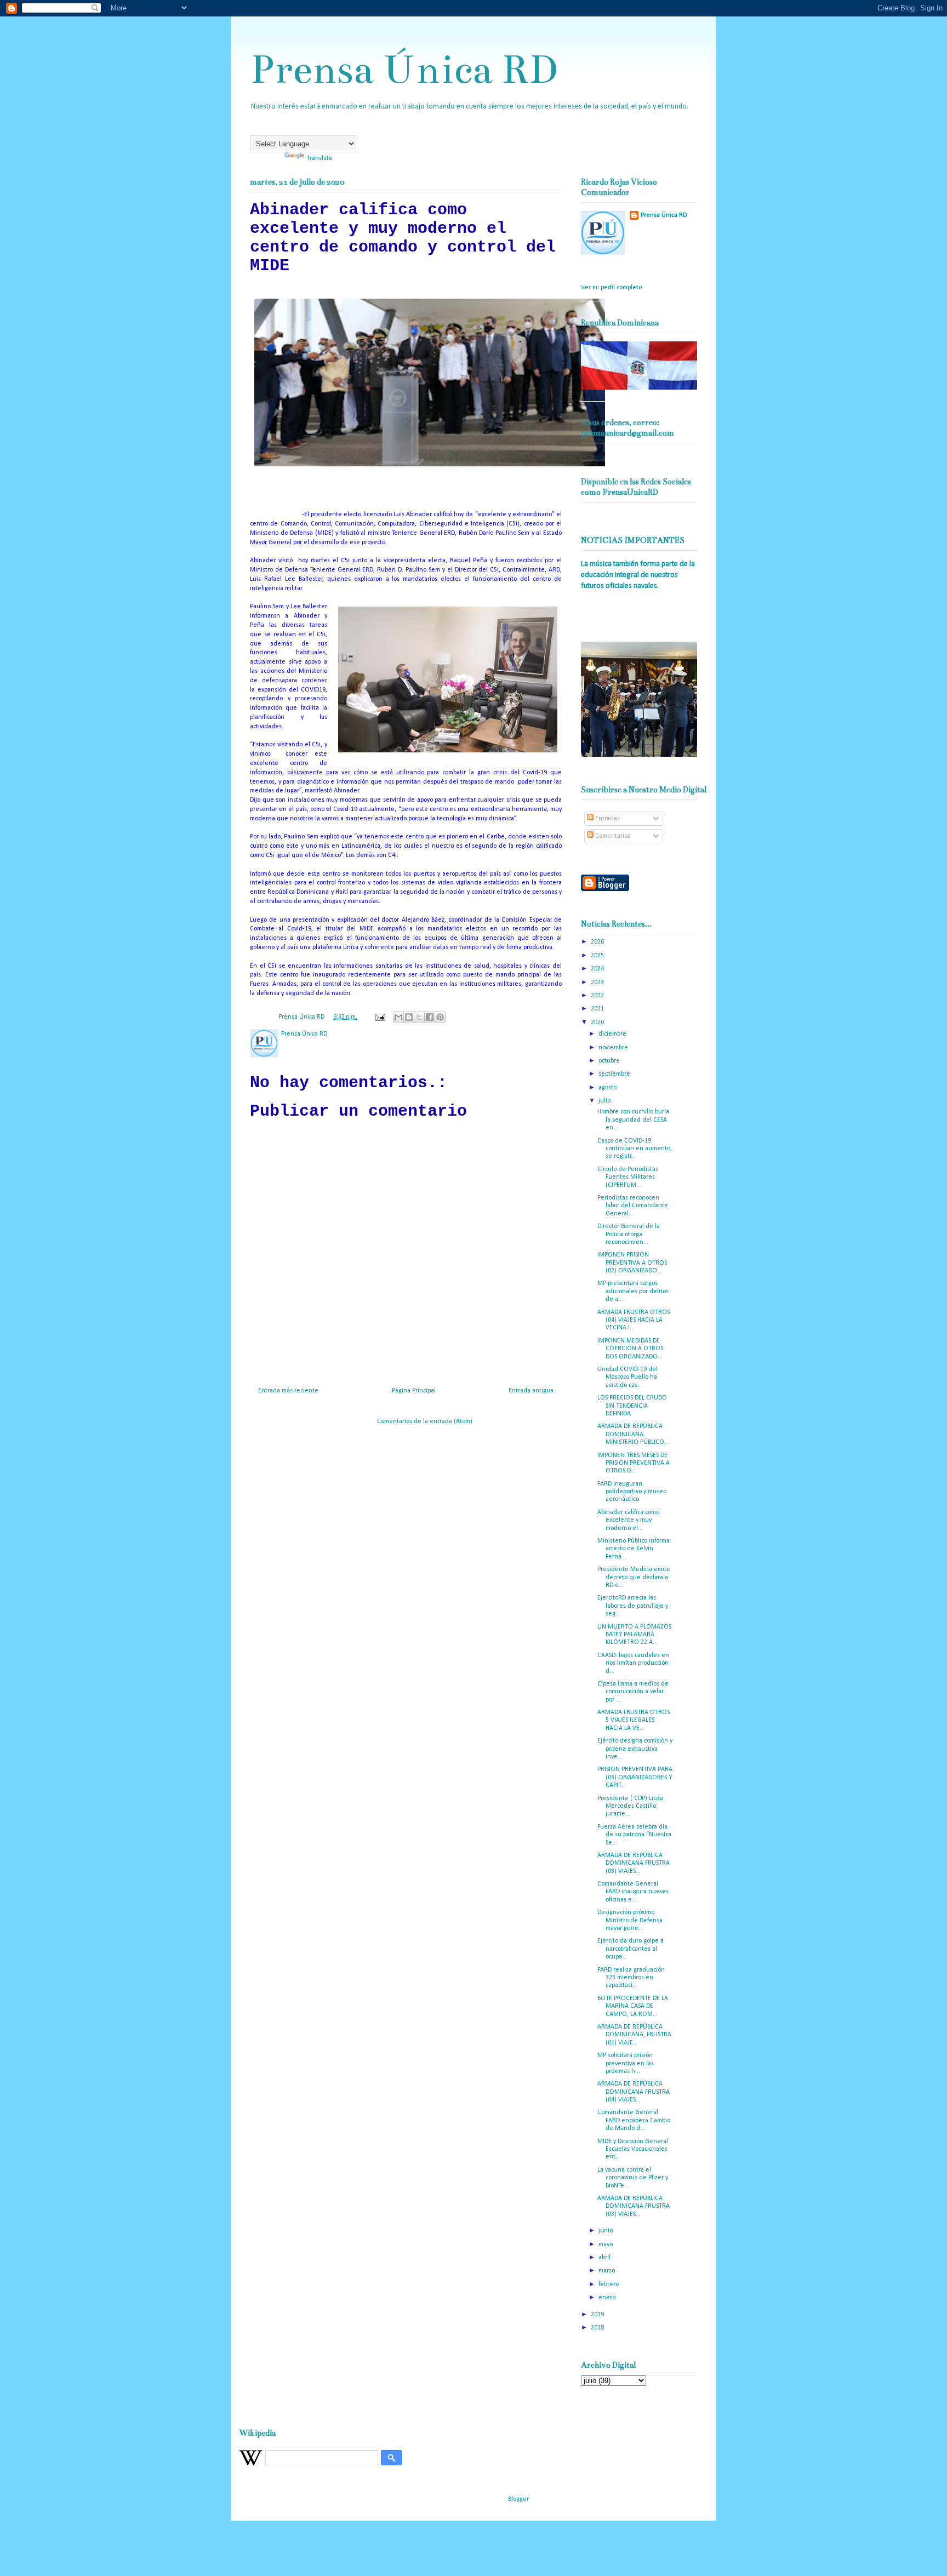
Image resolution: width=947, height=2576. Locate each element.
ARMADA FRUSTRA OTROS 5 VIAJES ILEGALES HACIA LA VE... (634, 1720)
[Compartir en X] (419, 1017)
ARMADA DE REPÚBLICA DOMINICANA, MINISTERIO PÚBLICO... (633, 1434)
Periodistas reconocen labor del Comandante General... (633, 1206)
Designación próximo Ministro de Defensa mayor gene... (630, 1920)
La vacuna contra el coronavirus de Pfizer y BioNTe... (633, 2178)
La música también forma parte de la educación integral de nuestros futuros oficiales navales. (638, 575)
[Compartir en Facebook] (430, 1017)
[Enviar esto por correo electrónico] (398, 1017)
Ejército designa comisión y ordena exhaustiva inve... (635, 1749)
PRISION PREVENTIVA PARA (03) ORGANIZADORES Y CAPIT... (635, 1777)
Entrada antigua (531, 1391)
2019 (598, 2315)
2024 (598, 969)
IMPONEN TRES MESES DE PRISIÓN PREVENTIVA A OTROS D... (634, 1463)
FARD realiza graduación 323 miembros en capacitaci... (631, 1978)
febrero (609, 2284)
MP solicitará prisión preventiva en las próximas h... (626, 2063)
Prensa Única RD (404, 69)
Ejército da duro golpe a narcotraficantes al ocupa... (631, 1949)
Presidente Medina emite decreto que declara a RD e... (634, 1577)
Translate (320, 158)
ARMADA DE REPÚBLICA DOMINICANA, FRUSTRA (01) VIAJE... (634, 2035)
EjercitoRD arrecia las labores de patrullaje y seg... (633, 1606)
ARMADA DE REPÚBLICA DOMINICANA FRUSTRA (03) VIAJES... (634, 1863)
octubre (610, 1061)
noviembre (614, 1048)
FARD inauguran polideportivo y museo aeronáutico (632, 1492)
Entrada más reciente (288, 1391)
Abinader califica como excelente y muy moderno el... (628, 1520)
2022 (598, 996)
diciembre (613, 1034)
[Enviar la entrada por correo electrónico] (380, 1017)
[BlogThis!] (409, 1017)
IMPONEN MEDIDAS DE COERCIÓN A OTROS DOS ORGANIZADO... (630, 1349)
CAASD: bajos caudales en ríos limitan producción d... (633, 1663)
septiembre (615, 1074)
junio (606, 2231)
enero (608, 2298)
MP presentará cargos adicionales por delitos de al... (633, 1291)
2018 (598, 2328)
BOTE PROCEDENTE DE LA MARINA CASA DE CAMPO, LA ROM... (633, 2006)
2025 (598, 956)
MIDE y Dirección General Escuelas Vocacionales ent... (633, 2149)
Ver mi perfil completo (611, 288)
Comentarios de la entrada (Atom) (425, 1421)
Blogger (518, 2499)
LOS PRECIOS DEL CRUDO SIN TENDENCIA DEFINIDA (632, 1406)
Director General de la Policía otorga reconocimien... (629, 1234)
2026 (598, 942)
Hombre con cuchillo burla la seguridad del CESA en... (633, 1120)
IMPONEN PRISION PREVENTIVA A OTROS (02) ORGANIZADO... (632, 1263)
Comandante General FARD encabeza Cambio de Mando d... (634, 2120)
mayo (606, 2244)
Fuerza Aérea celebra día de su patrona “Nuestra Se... (634, 1835)
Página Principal (414, 1391)
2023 (598, 983)
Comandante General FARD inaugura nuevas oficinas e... (633, 1892)
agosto (608, 1088)
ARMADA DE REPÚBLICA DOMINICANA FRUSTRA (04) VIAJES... (634, 2092)
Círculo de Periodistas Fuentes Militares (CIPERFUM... (628, 1177)
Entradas (607, 819)
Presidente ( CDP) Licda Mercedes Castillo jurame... (630, 1806)
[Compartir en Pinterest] (440, 1017)
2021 (598, 1009)
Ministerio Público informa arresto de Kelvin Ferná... (634, 1549)
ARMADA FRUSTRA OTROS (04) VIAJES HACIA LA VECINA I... (634, 1320)
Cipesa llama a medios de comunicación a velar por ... (633, 1692)
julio (605, 1101)
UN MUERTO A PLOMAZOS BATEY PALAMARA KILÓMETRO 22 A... (634, 1635)
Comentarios (612, 836)
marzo (607, 2271)
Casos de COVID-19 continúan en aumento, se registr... (635, 1149)
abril (605, 2258)
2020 (598, 1023)
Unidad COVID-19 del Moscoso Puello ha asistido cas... (627, 1377)
